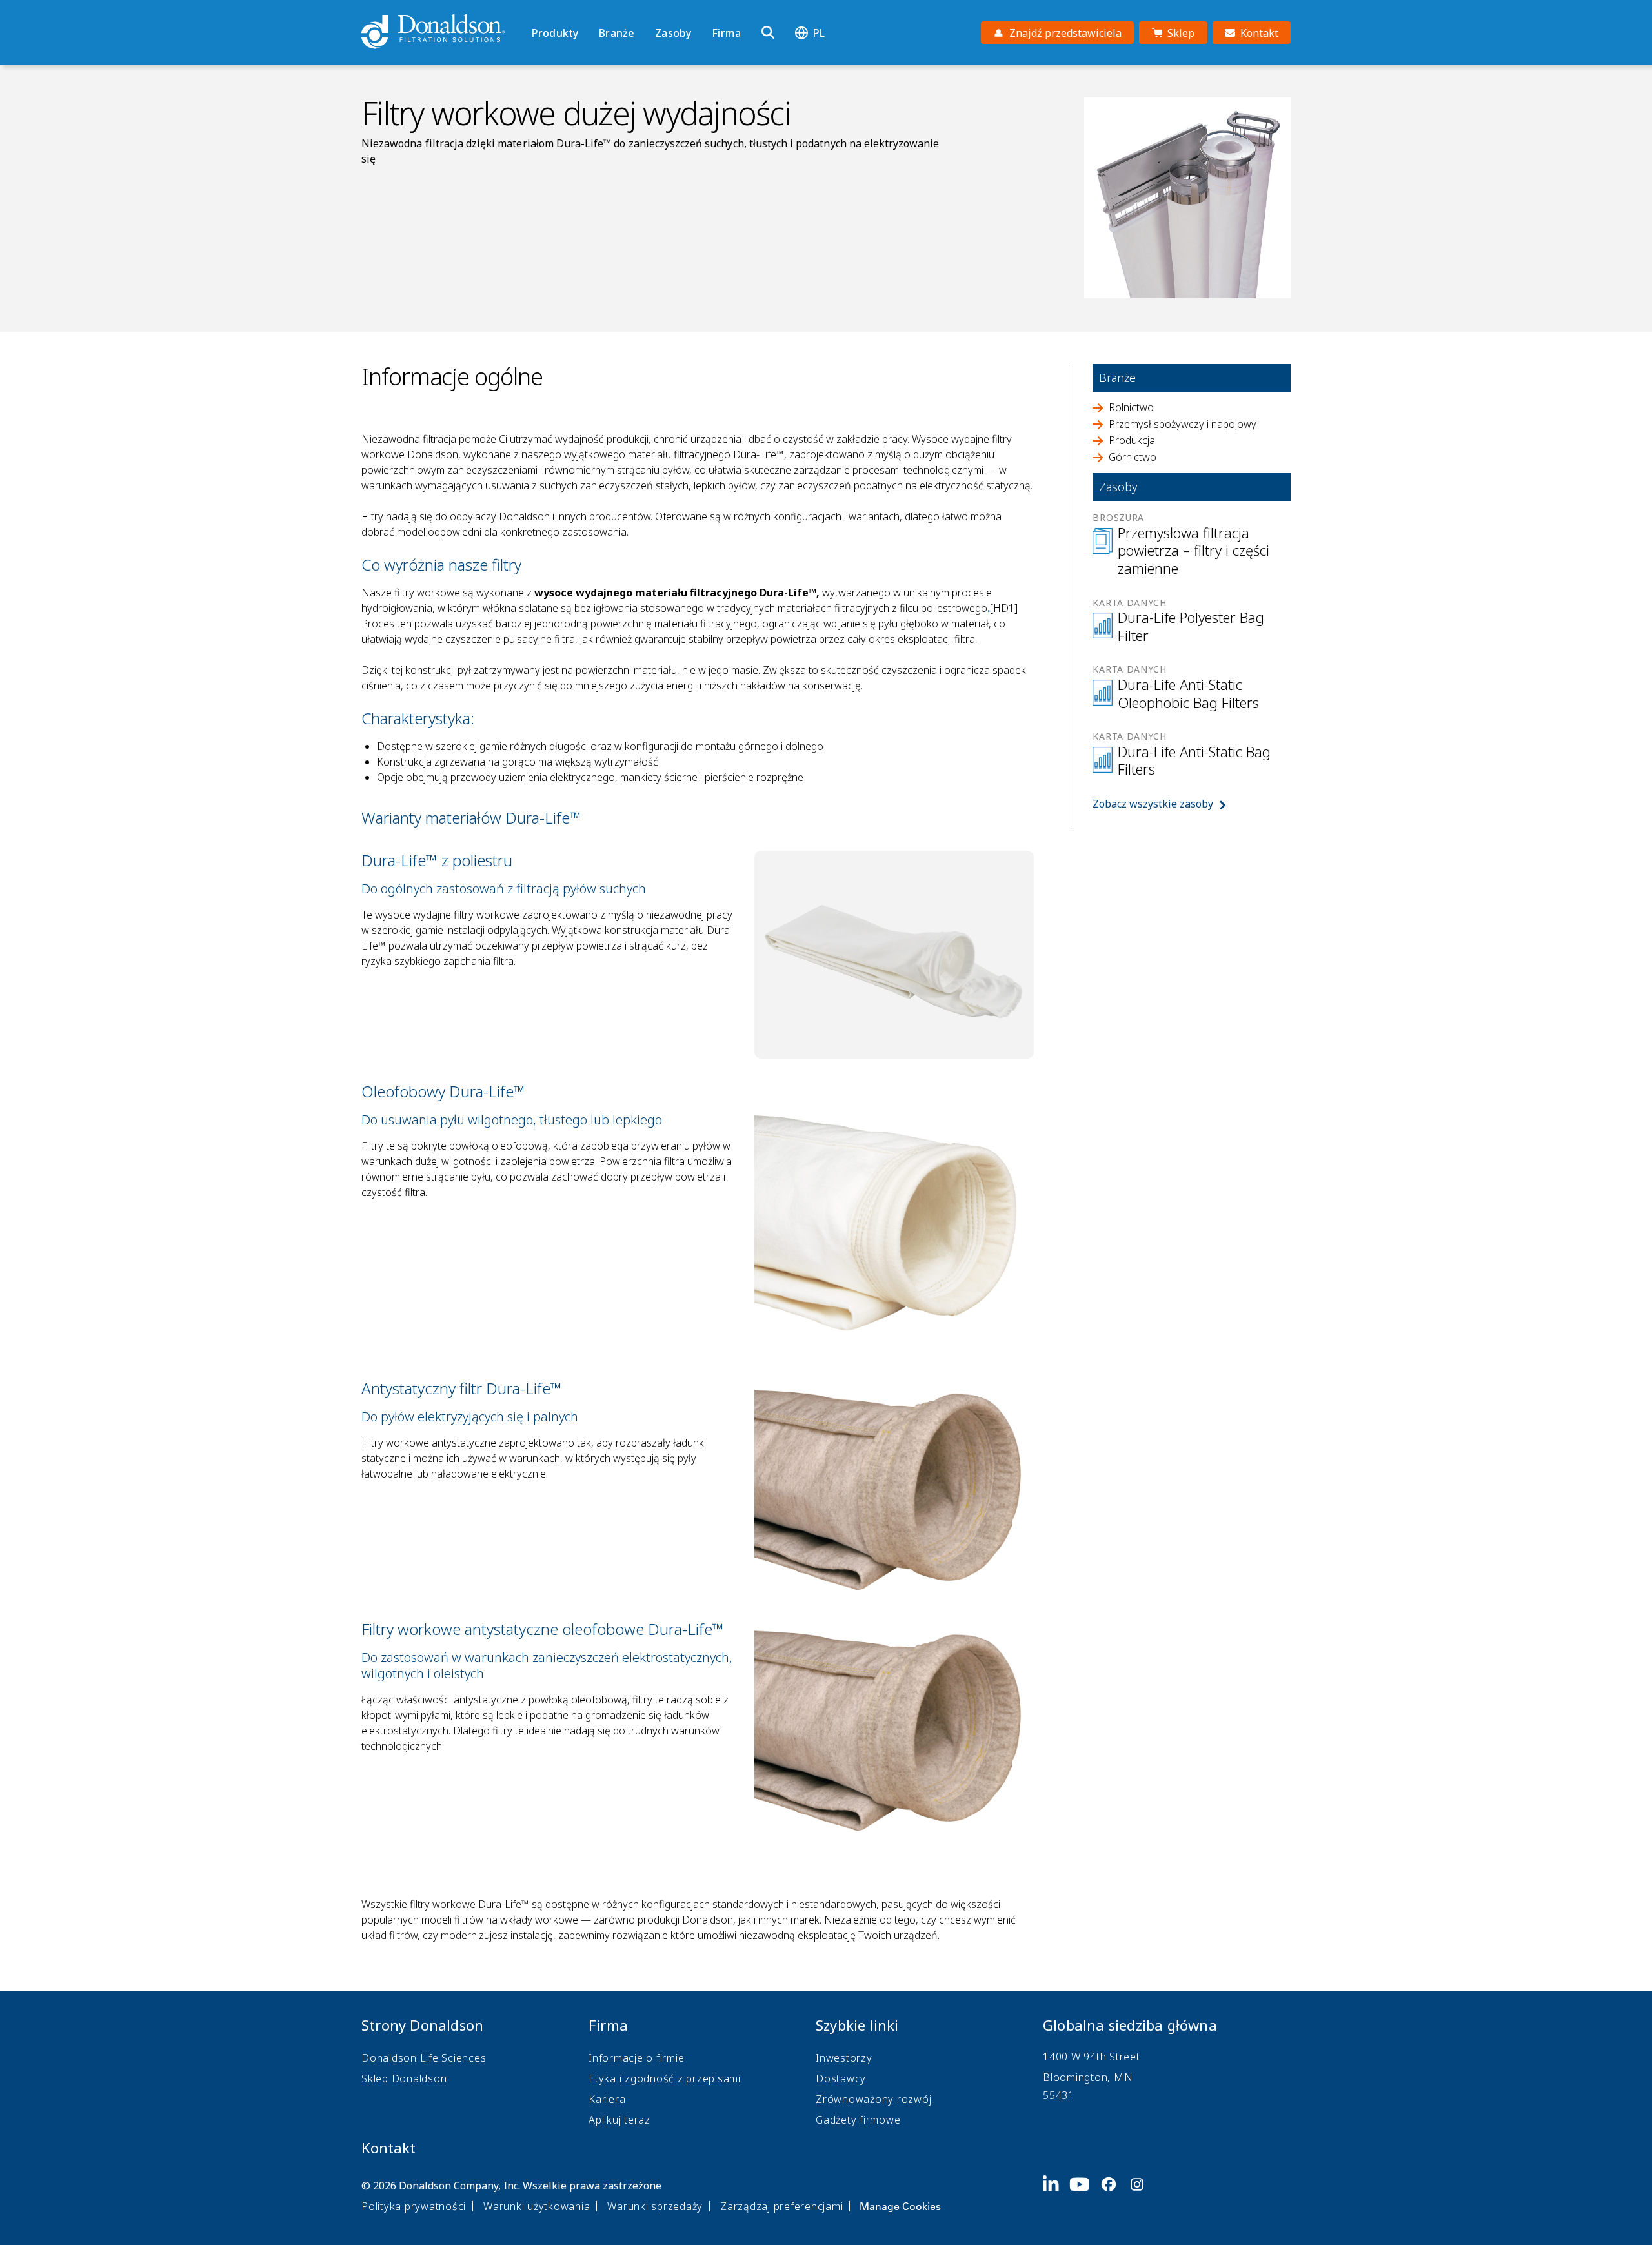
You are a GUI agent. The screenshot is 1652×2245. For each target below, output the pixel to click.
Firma (726, 33)
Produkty (555, 33)
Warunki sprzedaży (655, 2206)
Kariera (607, 2099)
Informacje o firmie (636, 2058)
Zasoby (673, 33)
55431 (1059, 2095)
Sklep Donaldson (404, 2078)
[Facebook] (1114, 2195)
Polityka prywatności (414, 2206)
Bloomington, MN (1088, 2077)
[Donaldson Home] (441, 32)
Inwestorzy (844, 2058)
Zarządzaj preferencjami (781, 2206)
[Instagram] (1142, 2195)
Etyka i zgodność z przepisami (665, 2078)
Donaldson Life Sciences (424, 2058)
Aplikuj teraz (619, 2120)
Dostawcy (841, 2078)
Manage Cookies (900, 2206)
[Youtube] (1085, 2195)
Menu (536, 11)
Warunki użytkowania (537, 2206)
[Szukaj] (768, 33)
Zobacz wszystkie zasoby (1153, 804)
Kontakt (388, 2148)
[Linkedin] (1056, 2195)
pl (819, 33)
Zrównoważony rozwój (873, 2099)
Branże (617, 33)
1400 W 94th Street (1092, 2057)
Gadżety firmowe (858, 2120)
